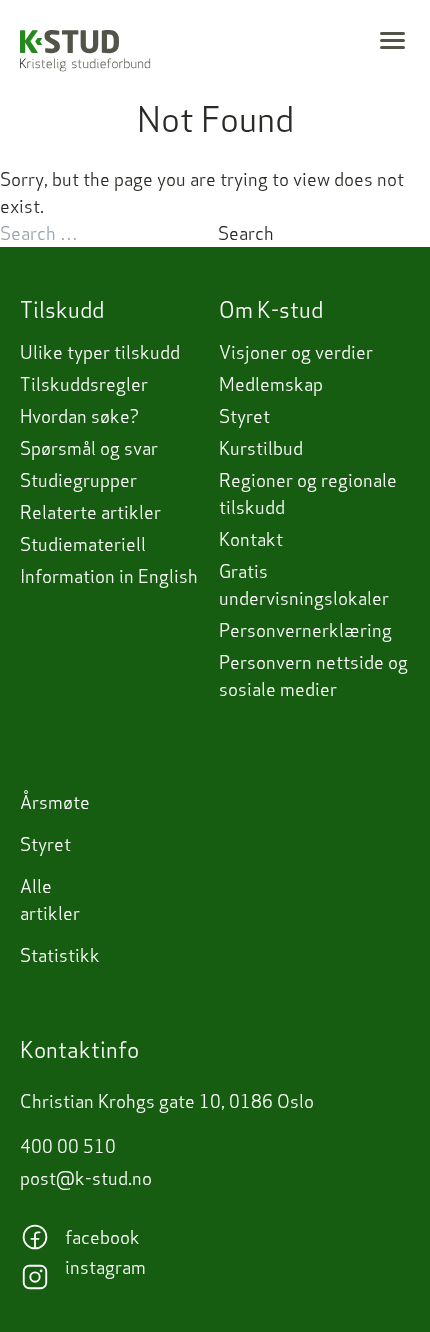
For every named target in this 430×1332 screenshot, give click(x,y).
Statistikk (60, 955)
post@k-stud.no (86, 1178)
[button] (392, 40)
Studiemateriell (83, 544)
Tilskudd (62, 310)
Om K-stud (271, 310)
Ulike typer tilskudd (100, 352)
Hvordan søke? (79, 416)
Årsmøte (55, 802)
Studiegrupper (78, 480)
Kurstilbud (261, 448)
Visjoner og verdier (296, 352)
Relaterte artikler (90, 512)
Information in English (109, 576)
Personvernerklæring (305, 630)
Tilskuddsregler (84, 384)
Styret (244, 416)
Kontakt (251, 539)
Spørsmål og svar (89, 448)
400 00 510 (68, 1146)
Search (246, 233)
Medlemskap (271, 384)
